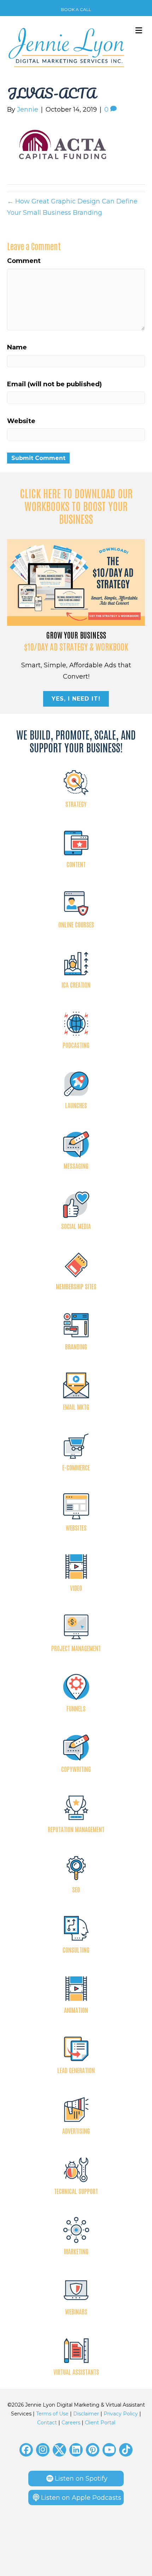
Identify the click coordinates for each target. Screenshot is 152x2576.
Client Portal (100, 2423)
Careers (71, 2423)
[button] (26, 2450)
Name (17, 347)
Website (21, 421)
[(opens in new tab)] (76, 582)
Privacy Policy (121, 2414)
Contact (47, 2423)
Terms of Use (52, 2414)
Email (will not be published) (54, 384)
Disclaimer (86, 2414)
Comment (24, 261)
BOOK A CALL (76, 9)
